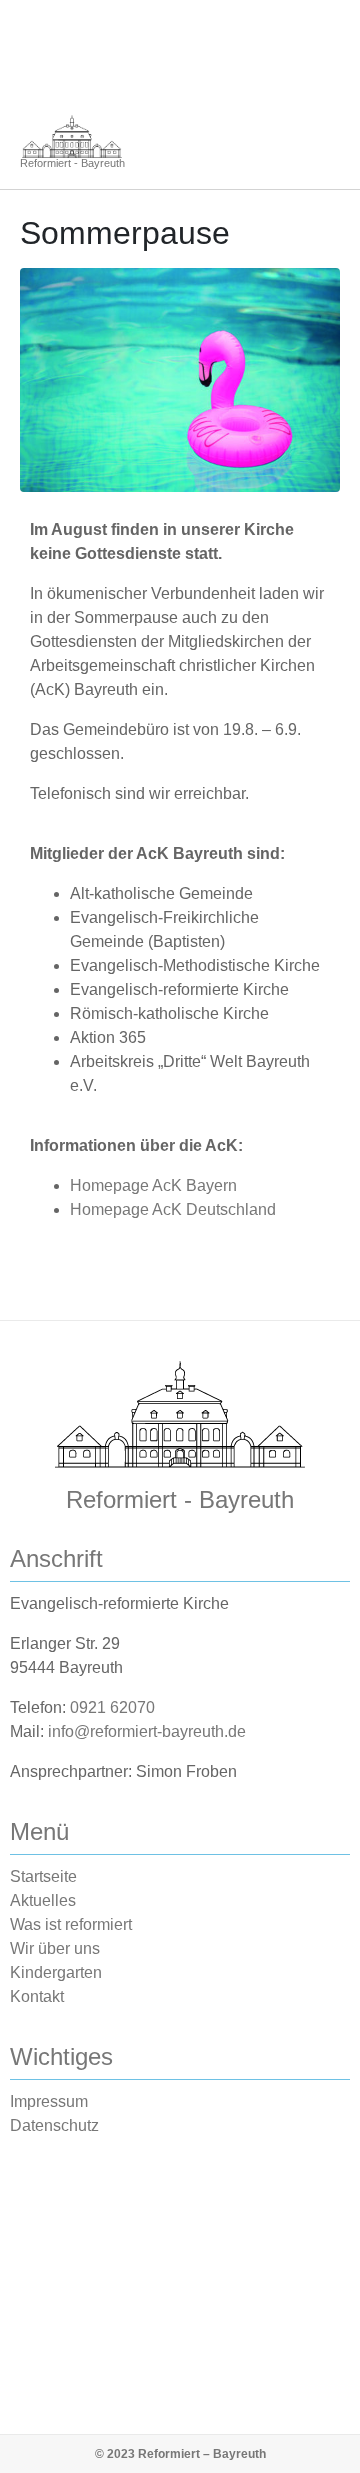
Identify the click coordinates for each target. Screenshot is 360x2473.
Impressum (49, 2101)
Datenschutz (54, 2125)
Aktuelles (43, 1900)
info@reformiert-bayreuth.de (147, 1731)
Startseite (43, 1876)
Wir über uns (55, 1948)
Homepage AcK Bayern (153, 1185)
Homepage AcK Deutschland (173, 1209)
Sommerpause (125, 233)
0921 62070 (112, 1707)
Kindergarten (56, 1972)
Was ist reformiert (71, 1924)
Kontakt (37, 1996)
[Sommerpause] (180, 379)
